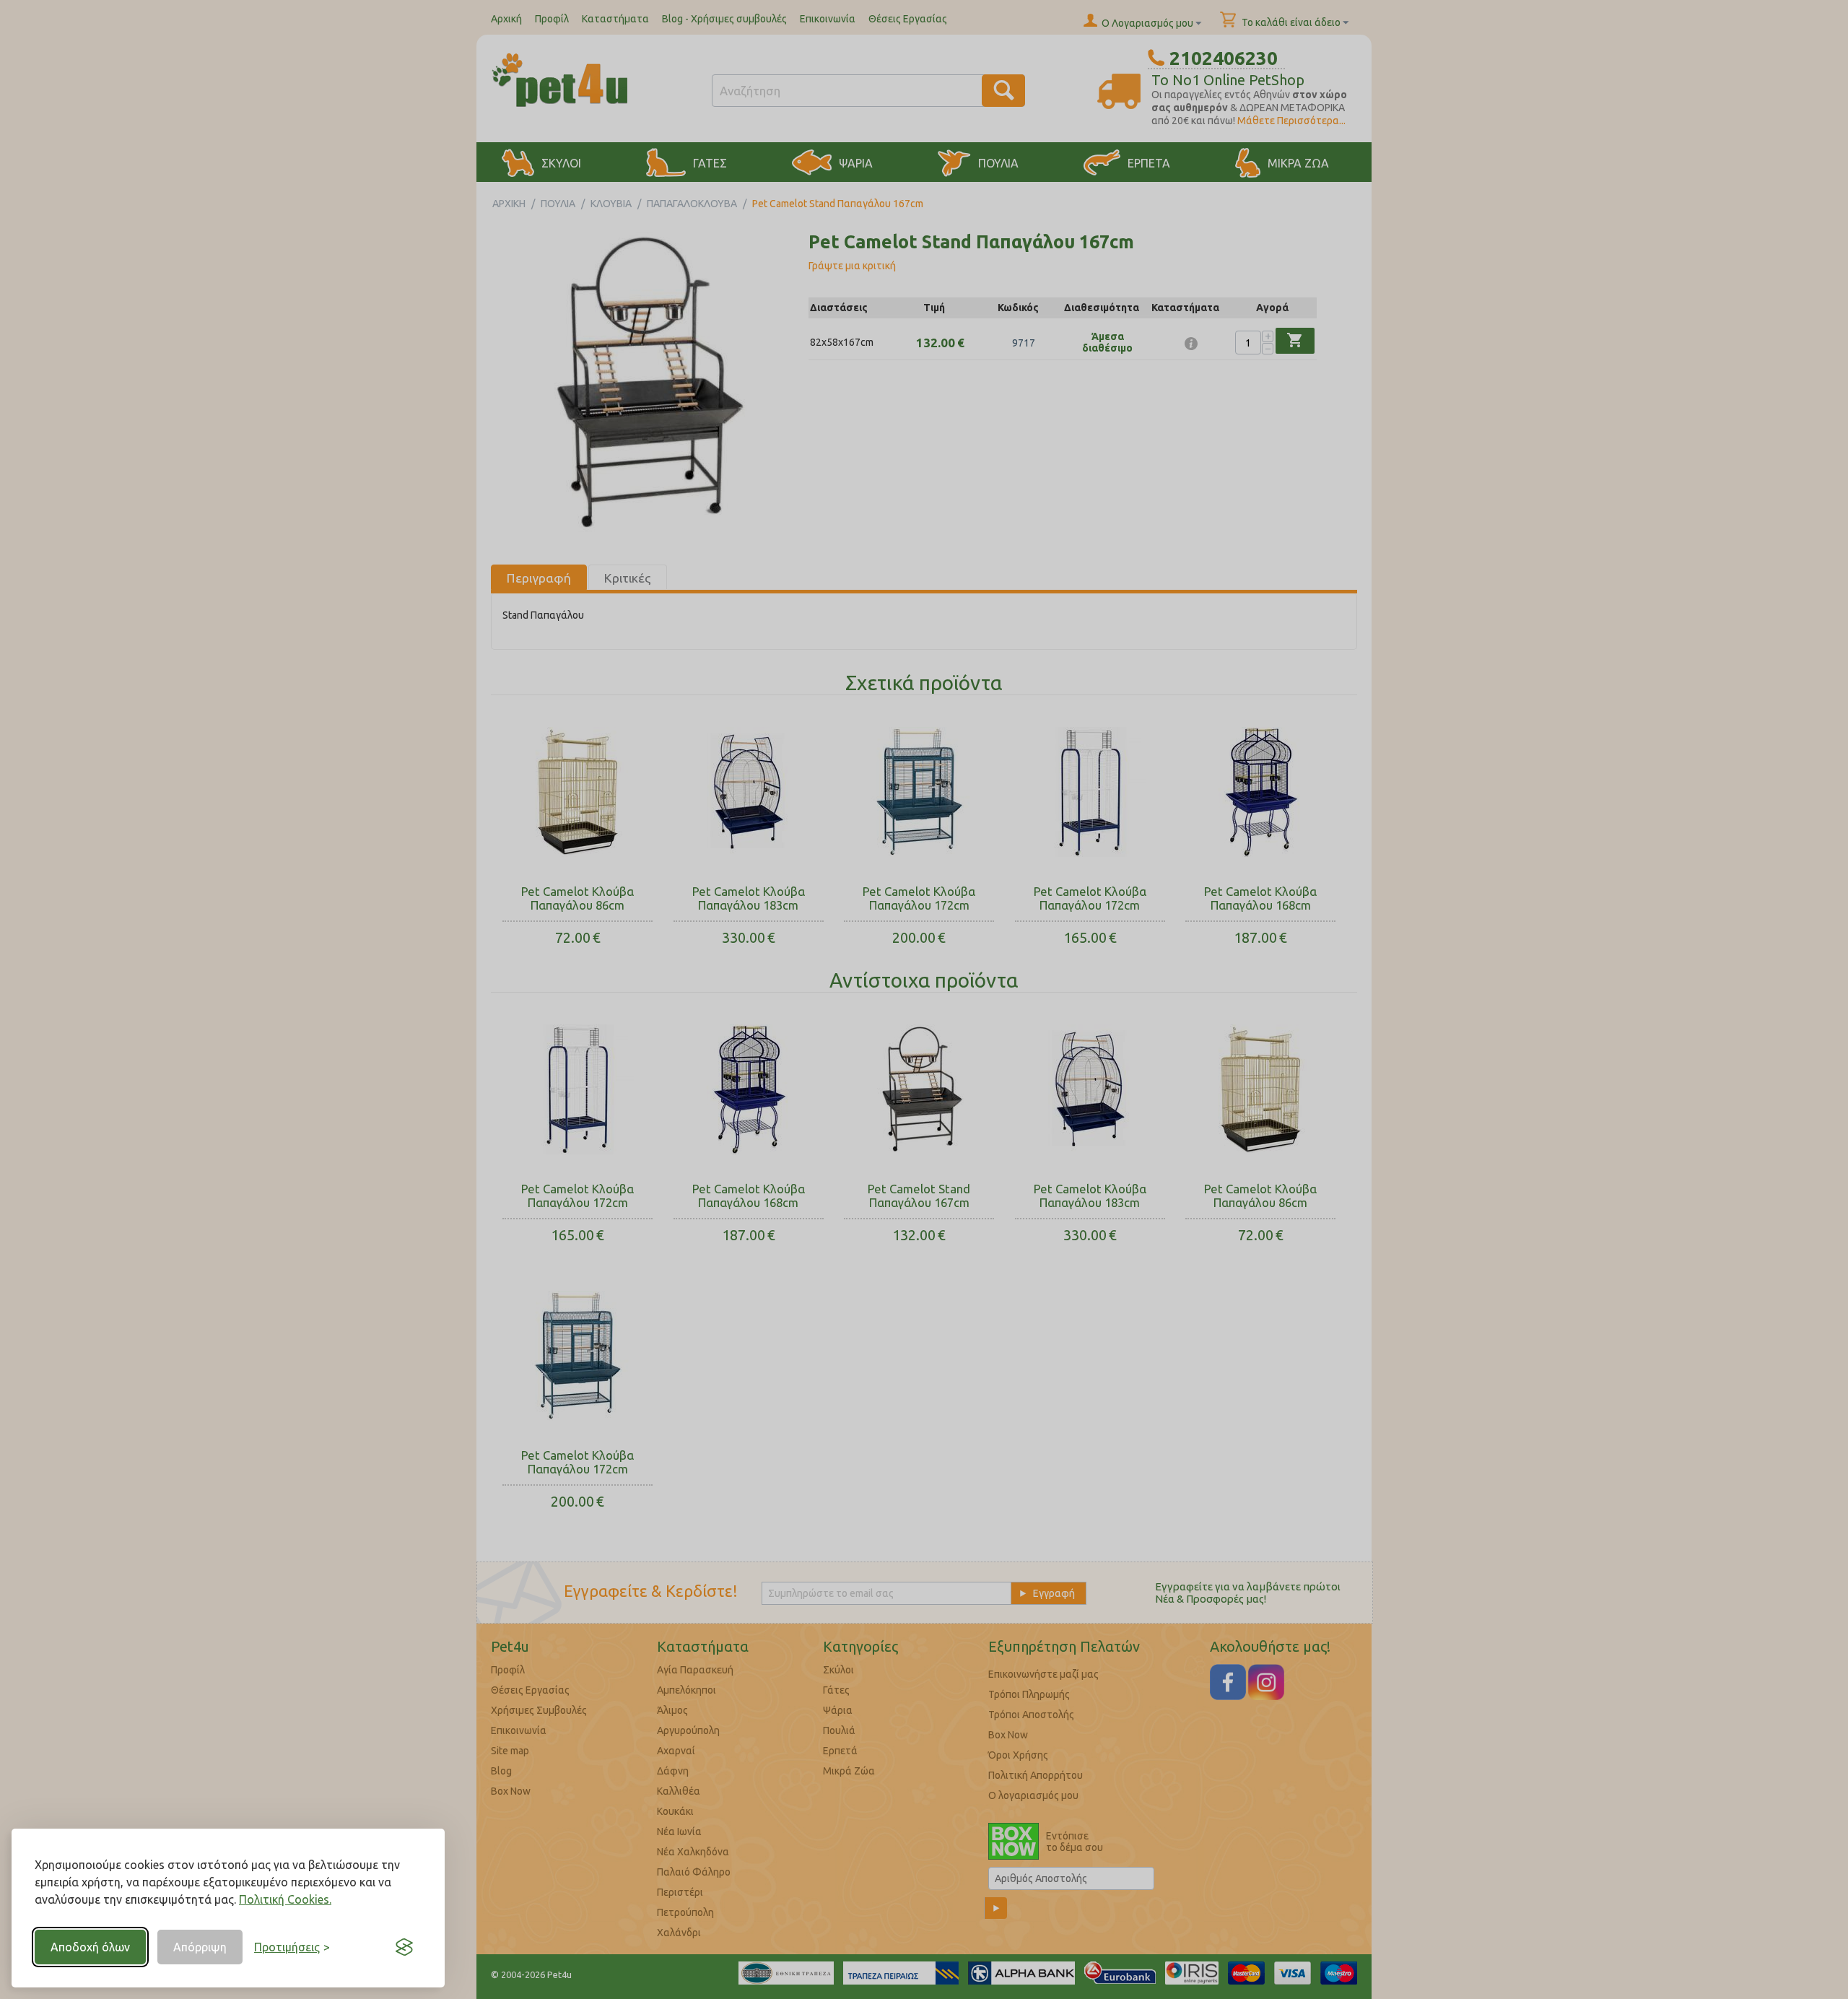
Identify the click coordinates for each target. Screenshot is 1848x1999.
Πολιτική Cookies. (285, 1899)
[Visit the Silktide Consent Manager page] (404, 1947)
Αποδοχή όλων (90, 1947)
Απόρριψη (200, 1947)
